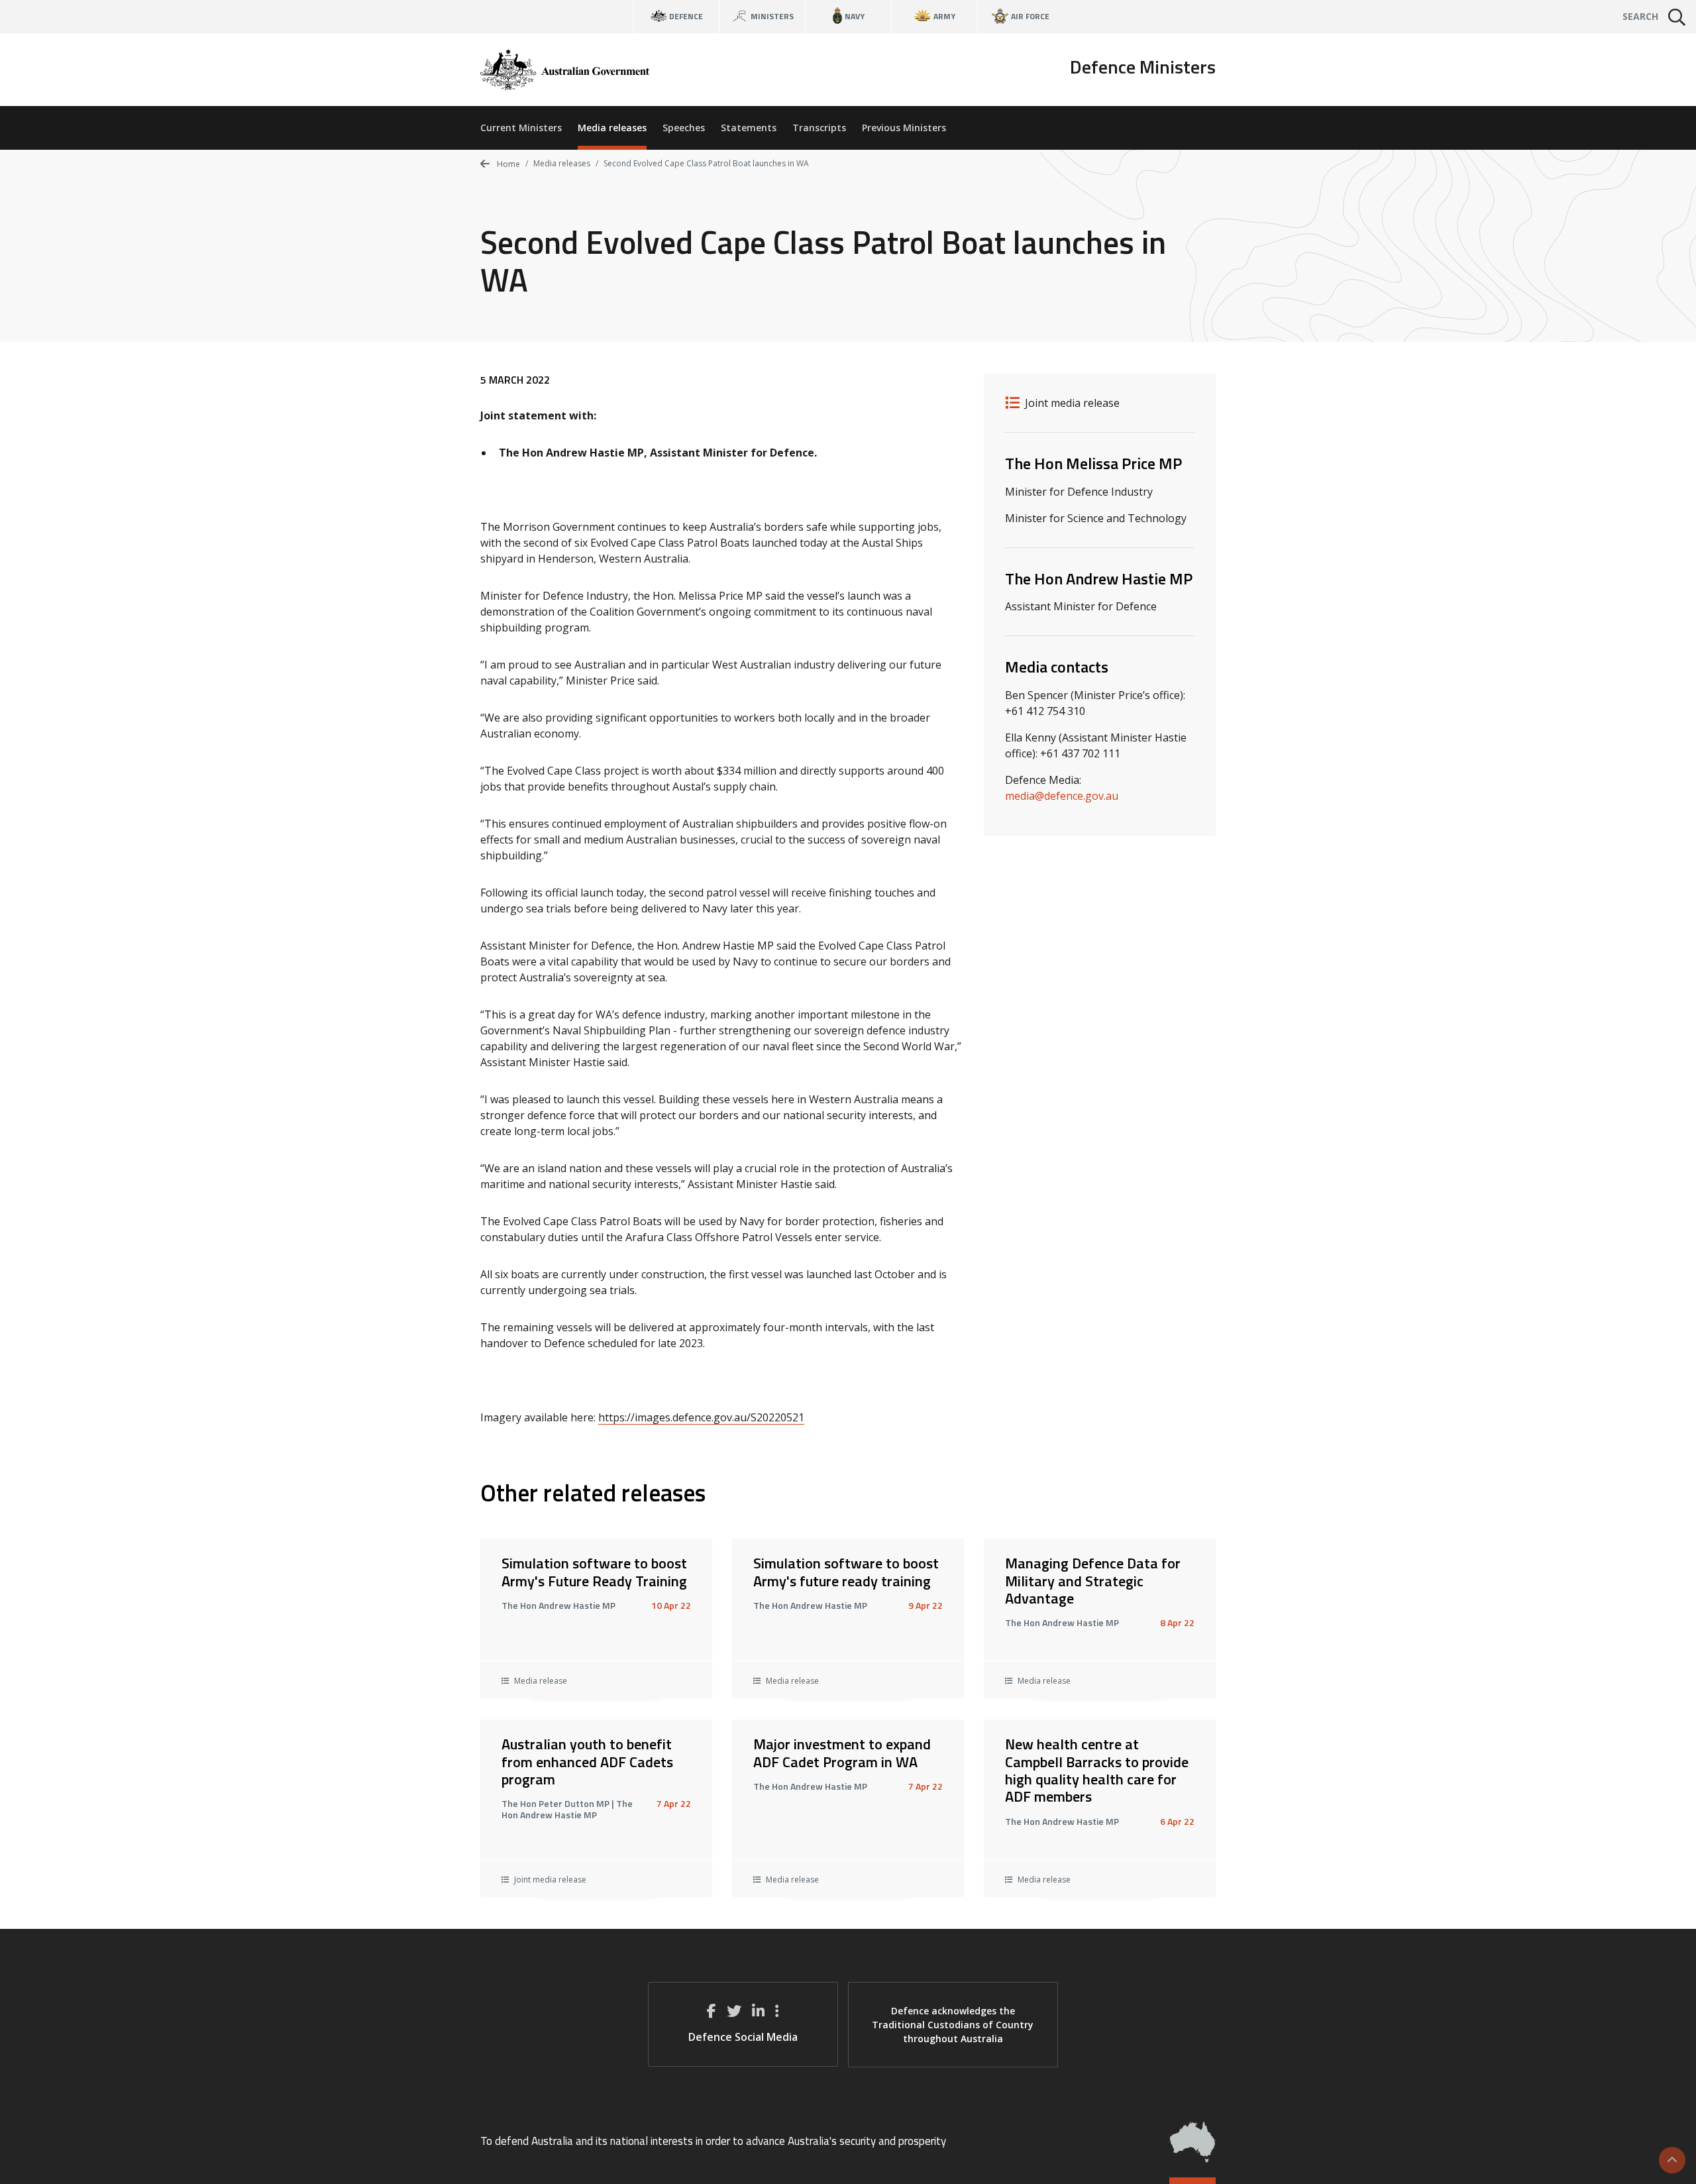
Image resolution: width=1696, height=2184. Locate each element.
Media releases (612, 128)
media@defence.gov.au (1062, 796)
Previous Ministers (904, 128)
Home (507, 164)
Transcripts (819, 128)
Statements (749, 128)
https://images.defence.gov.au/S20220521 (701, 1417)
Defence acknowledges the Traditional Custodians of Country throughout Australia (953, 2025)
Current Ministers (521, 128)
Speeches (684, 128)
